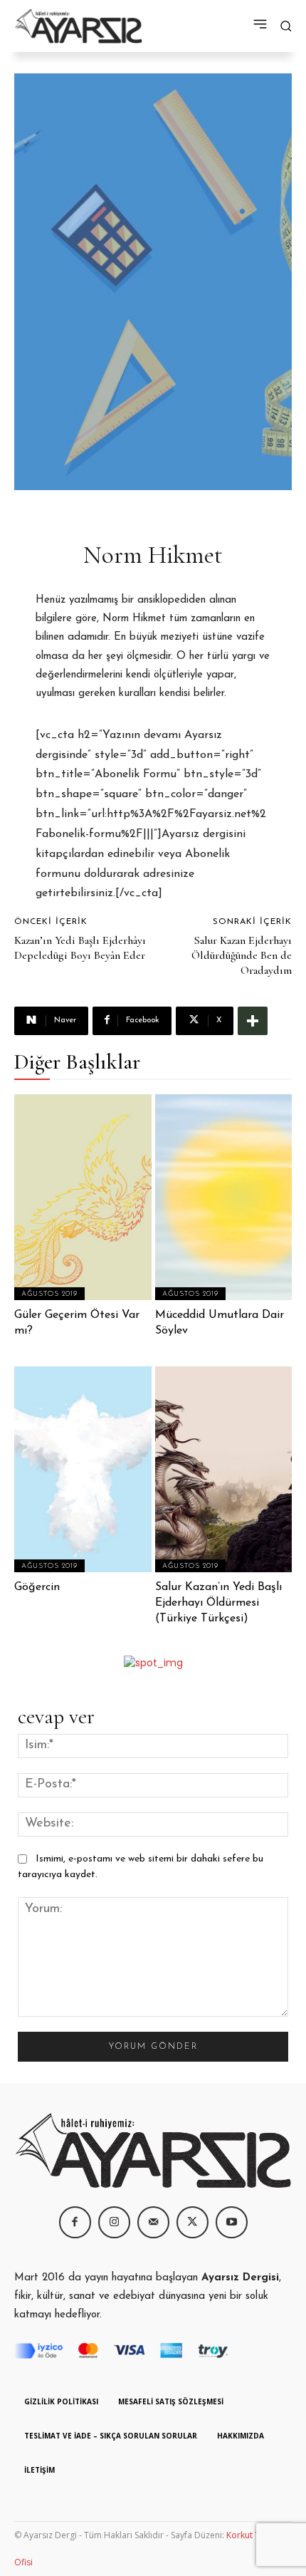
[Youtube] (232, 2222)
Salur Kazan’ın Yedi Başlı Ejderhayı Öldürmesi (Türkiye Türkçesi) (218, 1603)
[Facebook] (75, 2222)
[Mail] (153, 2222)
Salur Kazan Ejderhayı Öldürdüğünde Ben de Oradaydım (242, 955)
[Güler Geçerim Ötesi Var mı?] (83, 1197)
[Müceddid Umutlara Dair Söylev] (224, 1197)
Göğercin (37, 1587)
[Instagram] (114, 2222)
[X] (192, 2222)
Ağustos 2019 (49, 1294)
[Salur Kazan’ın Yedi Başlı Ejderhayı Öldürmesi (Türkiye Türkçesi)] (224, 1469)
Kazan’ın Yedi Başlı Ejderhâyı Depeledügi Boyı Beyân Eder (80, 948)
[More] (253, 1021)
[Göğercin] (83, 1469)
